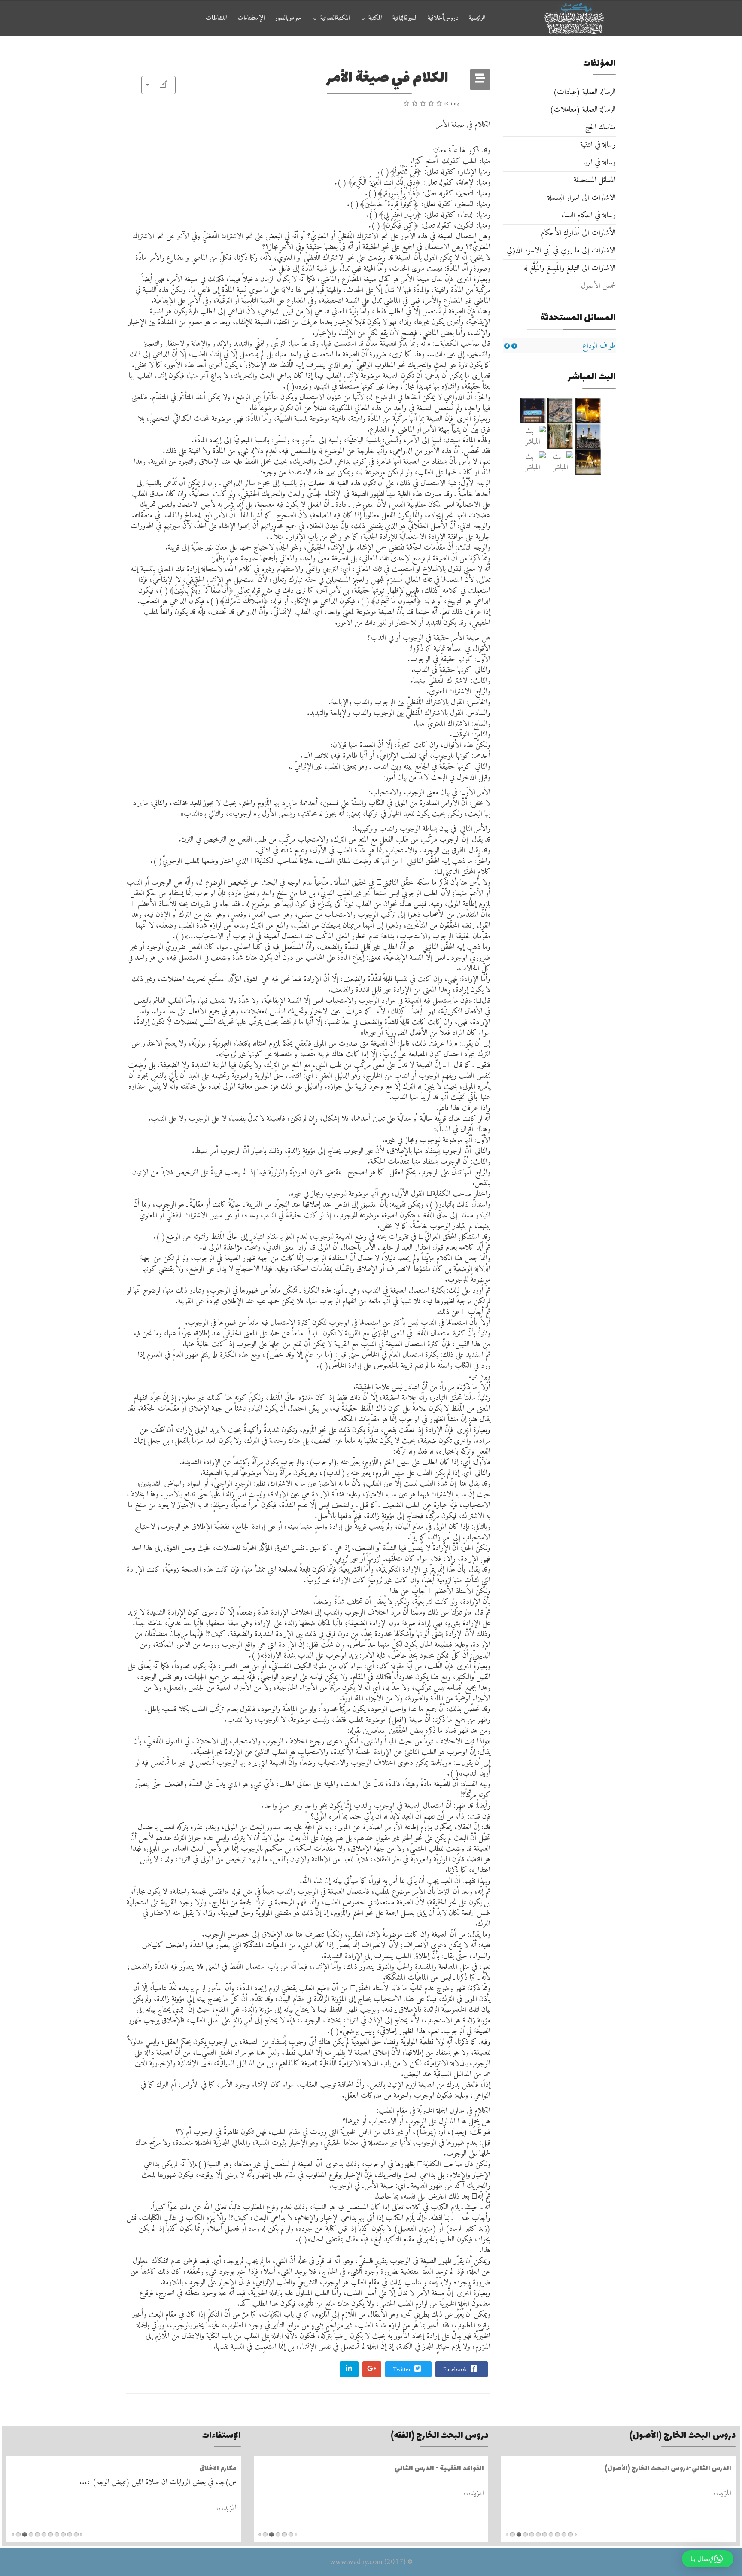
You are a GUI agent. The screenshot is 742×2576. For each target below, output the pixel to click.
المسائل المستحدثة (595, 180)
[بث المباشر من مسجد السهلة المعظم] (533, 436)
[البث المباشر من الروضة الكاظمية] (588, 436)
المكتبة (375, 18)
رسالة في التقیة (598, 145)
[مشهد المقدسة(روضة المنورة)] (561, 436)
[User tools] (158, 85)
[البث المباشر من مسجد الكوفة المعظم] (588, 462)
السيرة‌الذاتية (405, 18)
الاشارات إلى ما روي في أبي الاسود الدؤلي (561, 251)
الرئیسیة (477, 18)
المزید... (721, 2493)
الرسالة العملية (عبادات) (584, 92)
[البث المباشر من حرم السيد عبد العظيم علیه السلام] (561, 462)
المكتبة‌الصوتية (335, 18)
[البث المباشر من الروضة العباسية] (533, 411)
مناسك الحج (600, 127)
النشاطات (216, 18)
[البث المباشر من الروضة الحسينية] (561, 411)
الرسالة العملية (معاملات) (583, 110)
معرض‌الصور (288, 18)
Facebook (456, 2370)
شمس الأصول (598, 286)
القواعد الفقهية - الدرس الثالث (439, 2468)
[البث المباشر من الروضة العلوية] (588, 411)
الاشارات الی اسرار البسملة (582, 198)
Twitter (403, 2370)
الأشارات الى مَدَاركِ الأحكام (578, 233)
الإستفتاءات (251, 18)
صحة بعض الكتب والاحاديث (196, 2468)
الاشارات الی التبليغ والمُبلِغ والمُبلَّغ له (570, 268)
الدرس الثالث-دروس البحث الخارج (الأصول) (668, 2468)
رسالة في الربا (600, 163)
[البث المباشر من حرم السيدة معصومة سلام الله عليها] (533, 462)
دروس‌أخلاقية (443, 18)
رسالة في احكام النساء (588, 215)
